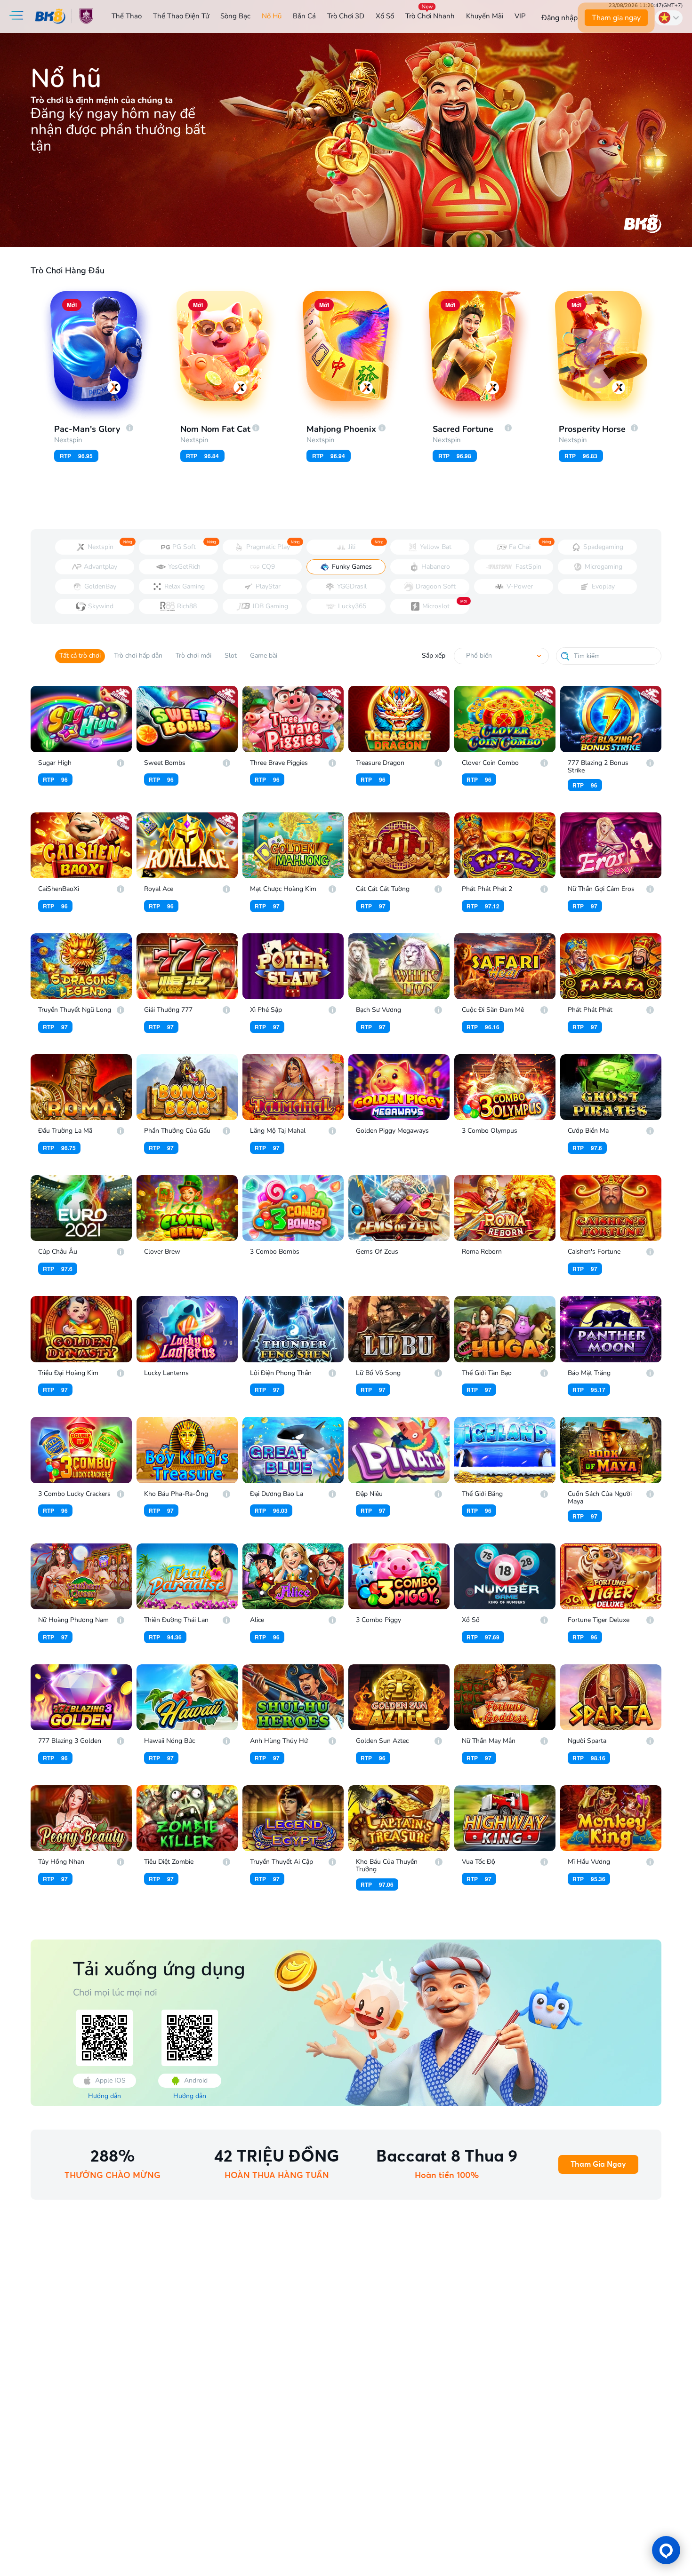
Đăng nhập (559, 18)
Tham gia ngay (616, 18)
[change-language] (669, 18)
